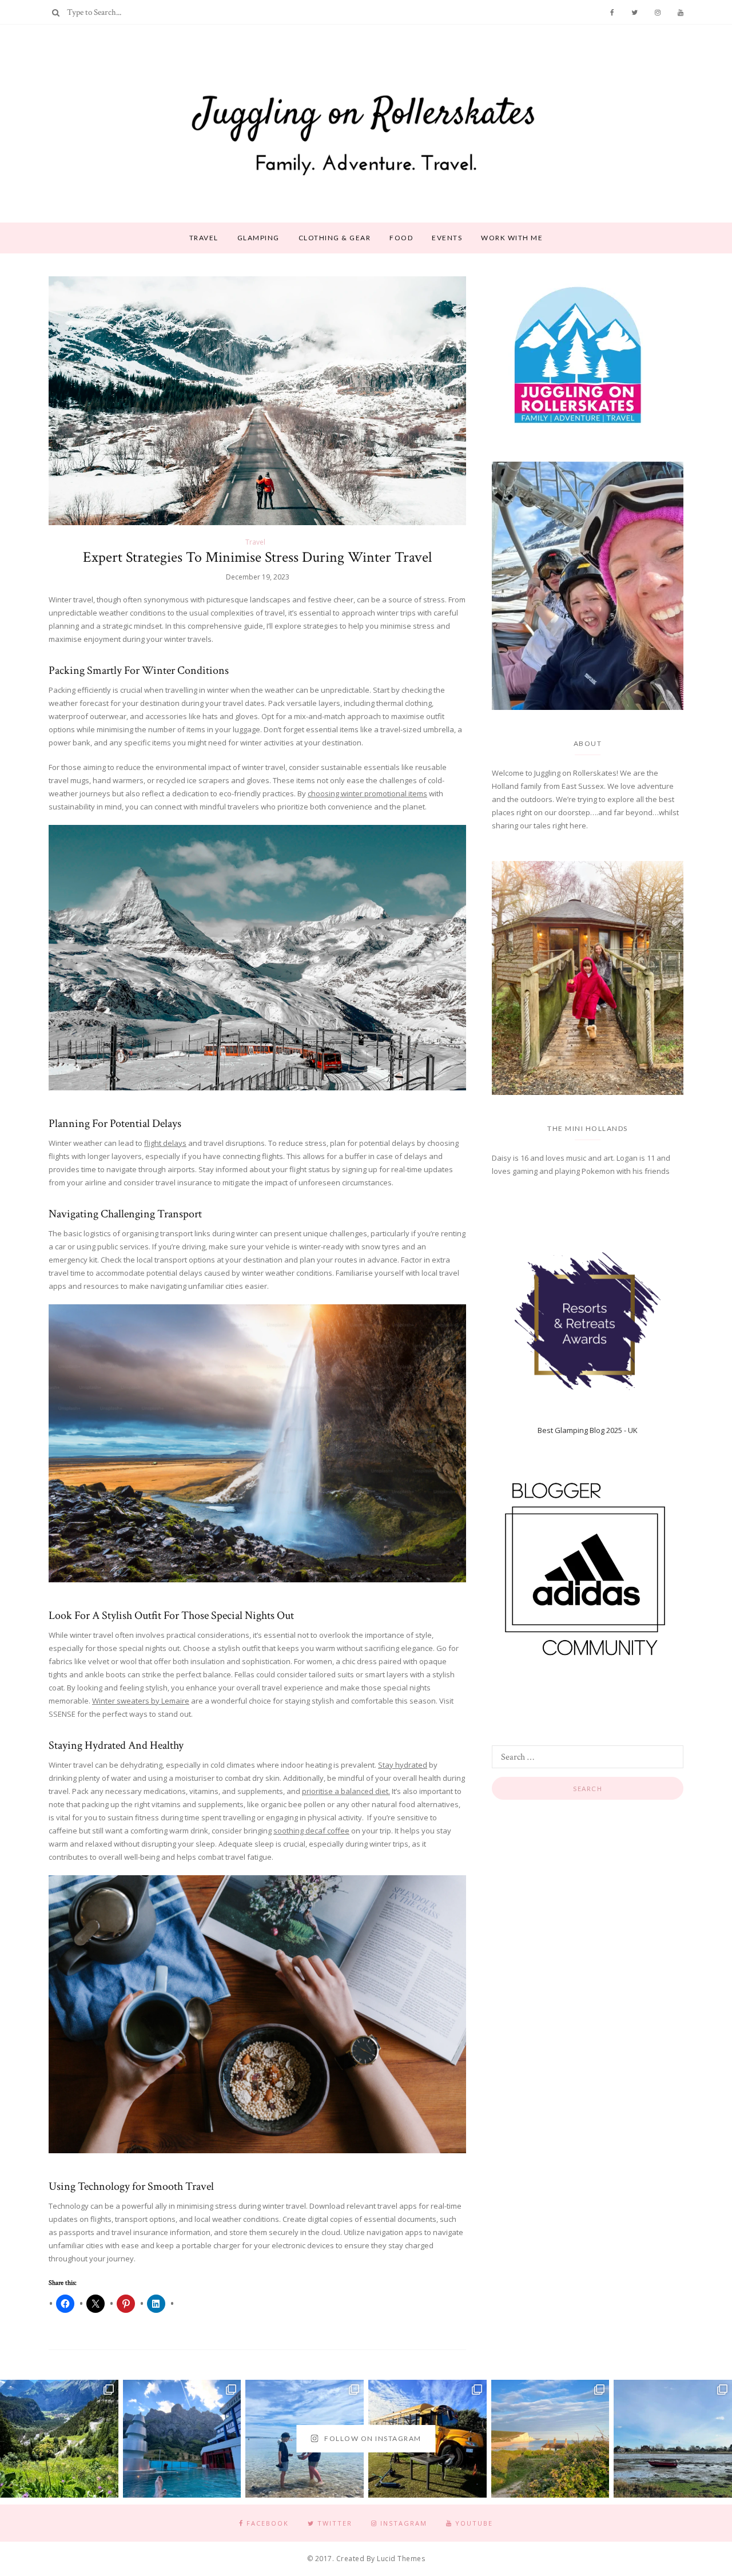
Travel (204, 238)
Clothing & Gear (335, 238)
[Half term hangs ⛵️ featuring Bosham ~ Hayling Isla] (673, 2439)
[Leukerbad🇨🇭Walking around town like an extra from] (182, 2439)
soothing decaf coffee (311, 1831)
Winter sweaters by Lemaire (141, 1701)
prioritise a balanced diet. (346, 1791)
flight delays (165, 1143)
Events (447, 238)
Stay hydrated (403, 1765)
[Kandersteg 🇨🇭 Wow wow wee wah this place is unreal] (59, 2439)
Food (401, 238)
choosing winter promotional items (367, 793)
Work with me (512, 238)
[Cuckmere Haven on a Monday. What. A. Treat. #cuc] (550, 2439)
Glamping (258, 238)
